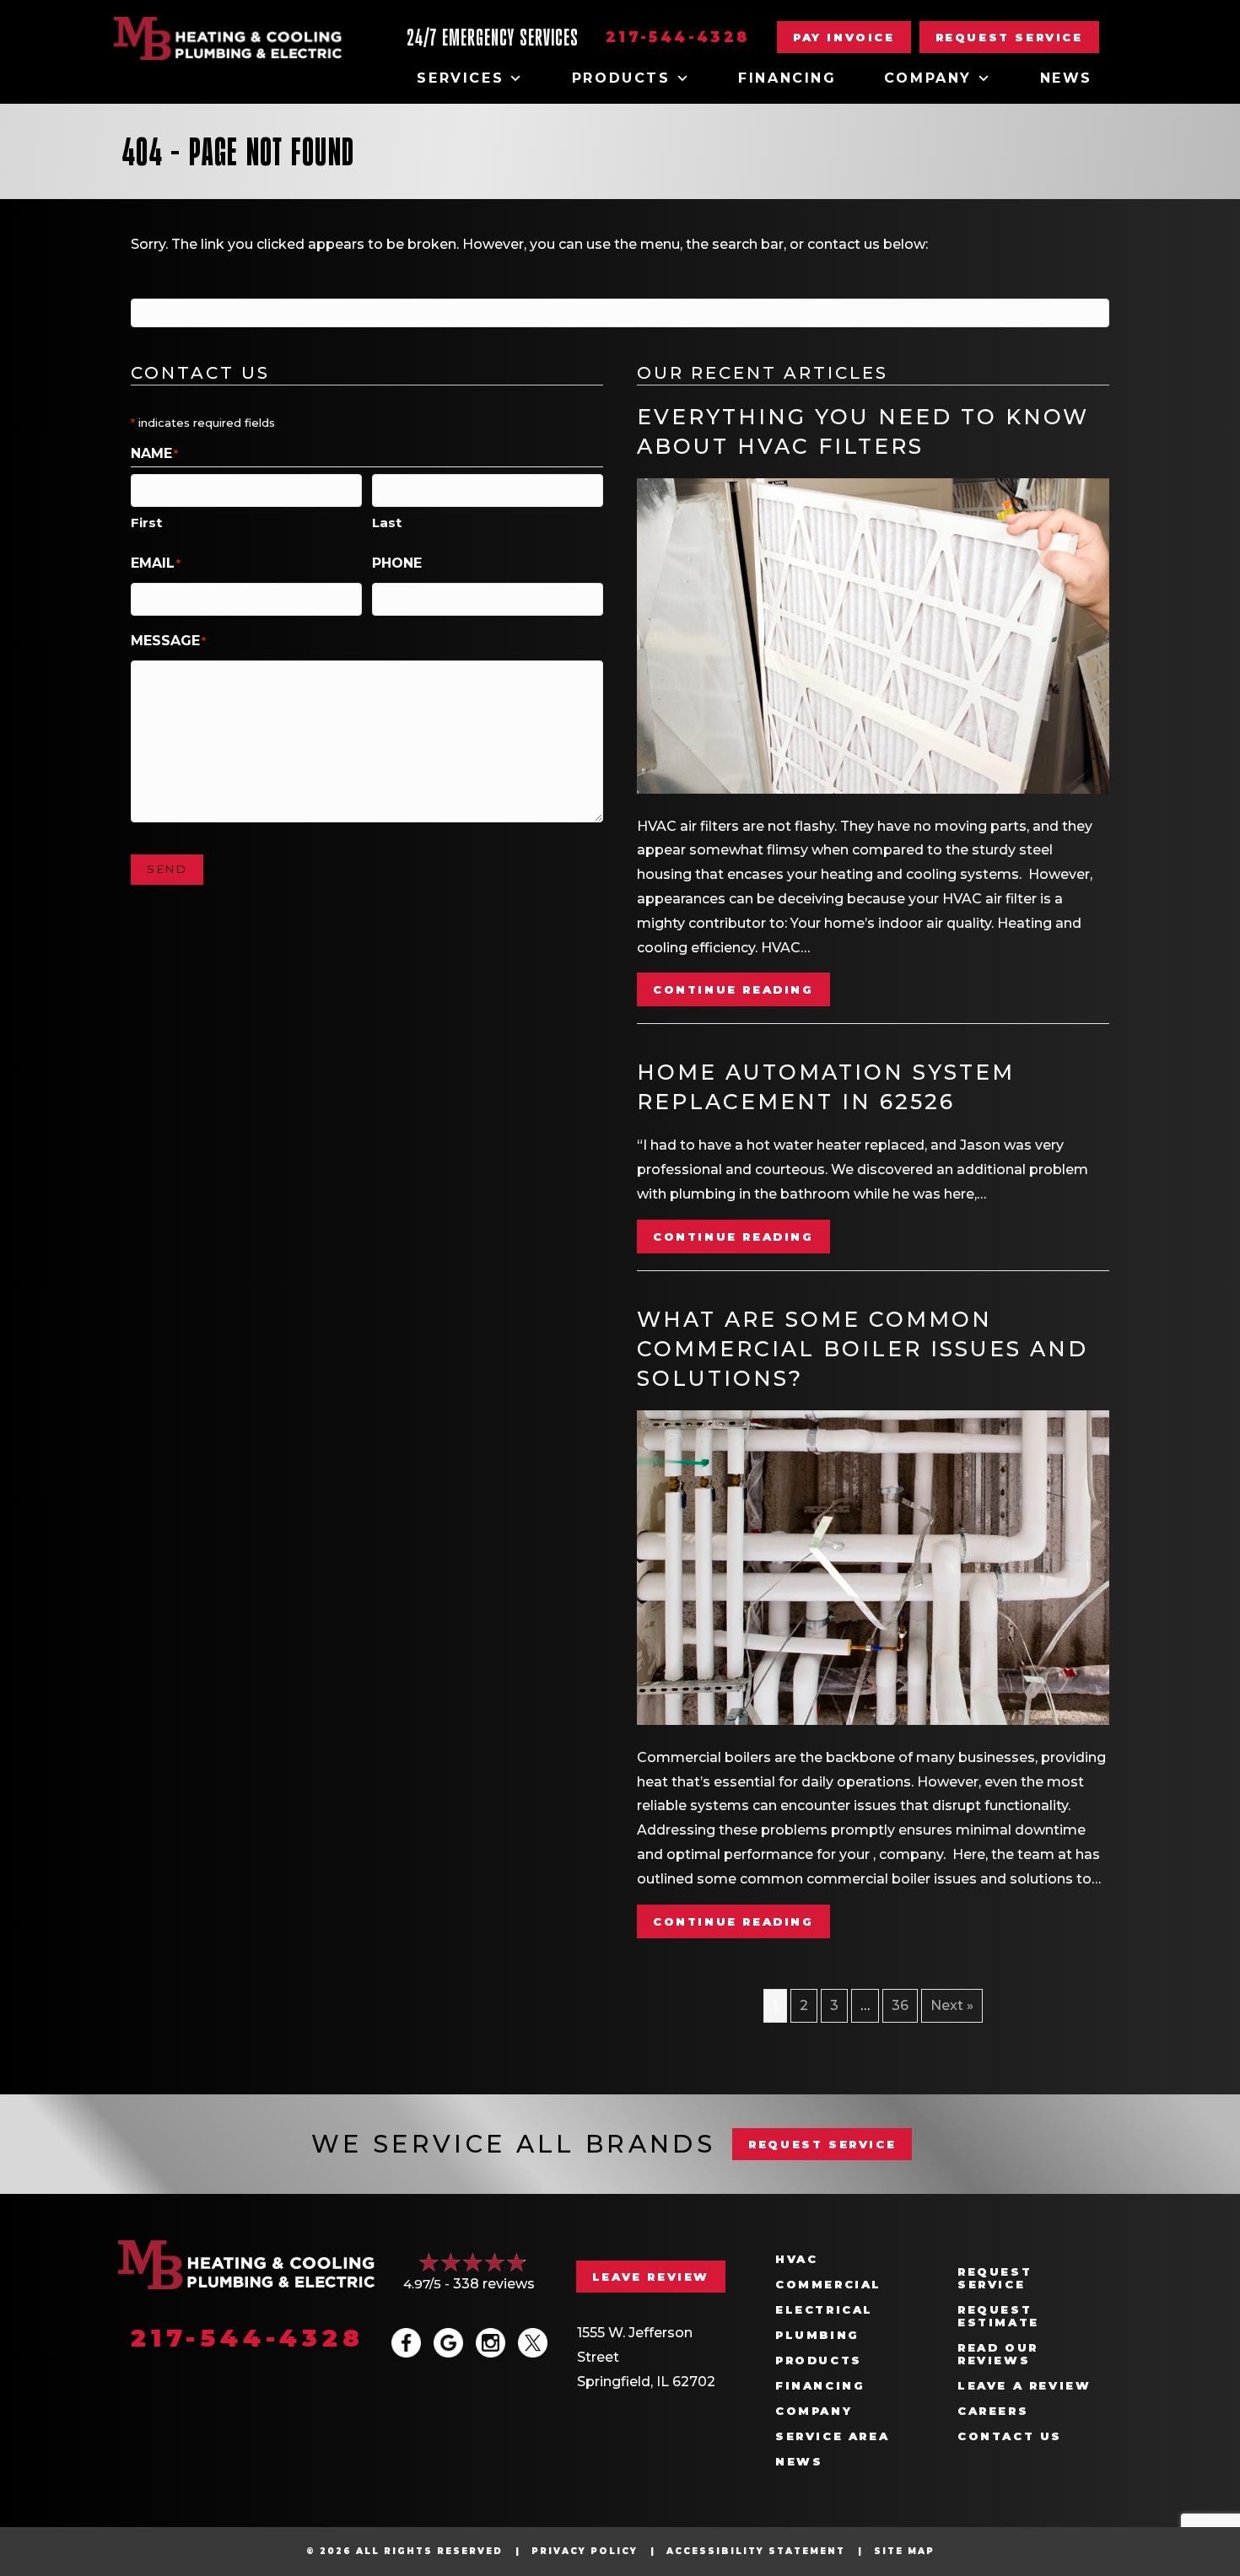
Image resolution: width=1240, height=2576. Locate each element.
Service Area (832, 2436)
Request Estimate (998, 2316)
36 (900, 2005)
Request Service (995, 2278)
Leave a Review (1024, 2386)
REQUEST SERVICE (822, 2144)
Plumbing (817, 2335)
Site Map (904, 2551)
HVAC (796, 2259)
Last (387, 523)
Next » (952, 2005)
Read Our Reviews (998, 2354)
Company (928, 78)
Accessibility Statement (756, 2551)
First (146, 523)
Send (167, 869)
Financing (787, 78)
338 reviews (494, 2284)
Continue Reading (741, 989)
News (1066, 78)
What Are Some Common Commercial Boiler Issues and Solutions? (863, 1349)
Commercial (828, 2285)
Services (460, 78)
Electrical (824, 2310)
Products (621, 78)
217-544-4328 (678, 37)
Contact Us (1010, 2436)
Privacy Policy (585, 2551)
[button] (1009, 37)
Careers (993, 2411)
